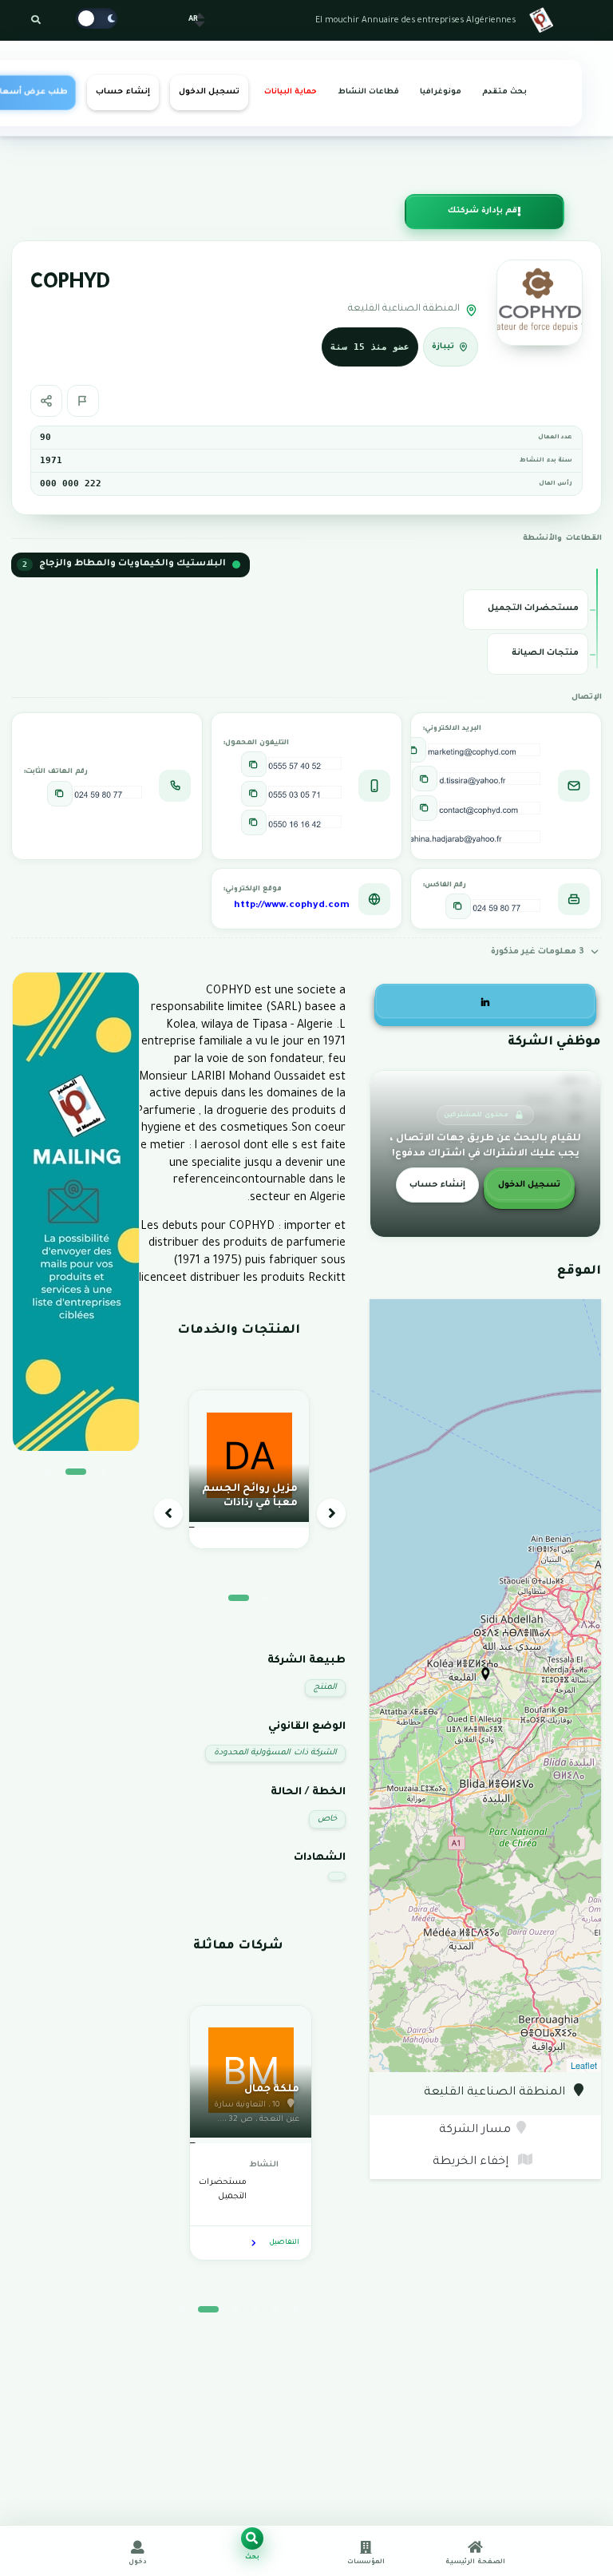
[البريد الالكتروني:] (413, 750)
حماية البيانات (291, 92)
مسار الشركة (475, 2130)
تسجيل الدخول (209, 92)
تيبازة (444, 347)
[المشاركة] (46, 401)
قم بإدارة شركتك (482, 211)
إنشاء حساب (123, 92)
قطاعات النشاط (368, 92)
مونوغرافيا (441, 92)
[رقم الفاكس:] (458, 906)
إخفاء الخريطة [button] (472, 2162)
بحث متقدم (504, 92)
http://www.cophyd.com (292, 906)
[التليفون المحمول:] (254, 764)
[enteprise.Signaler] (83, 401)
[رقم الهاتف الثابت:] (60, 794)
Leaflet (584, 2065)
